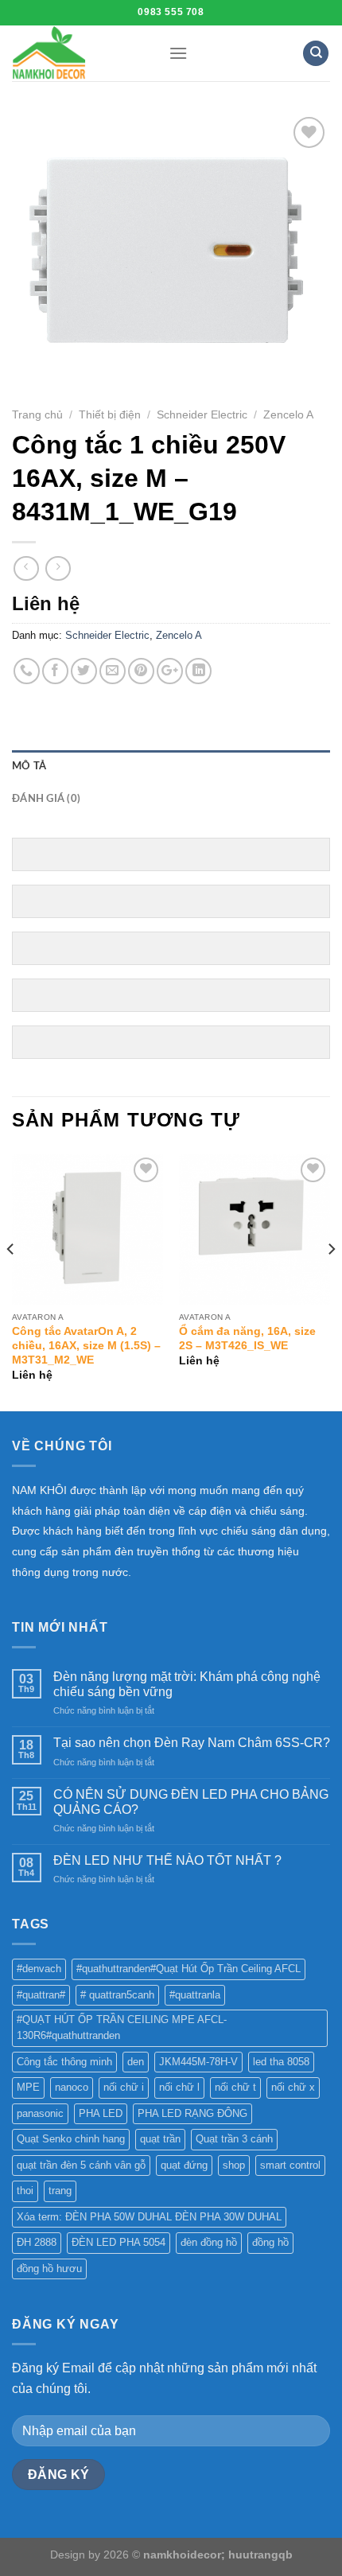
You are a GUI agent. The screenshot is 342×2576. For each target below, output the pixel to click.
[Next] (331, 1281)
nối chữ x (293, 2087)
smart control (290, 2165)
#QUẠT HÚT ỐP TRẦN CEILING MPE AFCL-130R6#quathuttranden (122, 2027)
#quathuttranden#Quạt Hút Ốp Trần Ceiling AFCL (188, 1969)
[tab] (171, 766)
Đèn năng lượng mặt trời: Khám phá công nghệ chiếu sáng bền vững (187, 1684)
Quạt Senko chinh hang (71, 2139)
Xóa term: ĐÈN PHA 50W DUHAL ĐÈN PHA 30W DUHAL (149, 2217)
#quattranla (195, 1995)
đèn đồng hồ (209, 2242)
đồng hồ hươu (49, 2269)
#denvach (39, 1969)
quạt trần (160, 2139)
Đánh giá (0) (46, 799)
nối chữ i (124, 2087)
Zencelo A (288, 415)
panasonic (40, 2113)
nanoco (72, 2087)
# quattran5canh (117, 1995)
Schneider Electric (202, 415)
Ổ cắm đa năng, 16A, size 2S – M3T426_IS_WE (247, 1339)
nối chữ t (235, 2087)
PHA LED (101, 2113)
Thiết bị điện (110, 415)
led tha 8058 (281, 2062)
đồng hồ (270, 2242)
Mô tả (29, 766)
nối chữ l (179, 2087)
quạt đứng (184, 2165)
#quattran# (41, 1995)
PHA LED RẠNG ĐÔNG (192, 2113)
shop (234, 2165)
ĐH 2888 (37, 2242)
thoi (25, 2191)
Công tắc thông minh (64, 2062)
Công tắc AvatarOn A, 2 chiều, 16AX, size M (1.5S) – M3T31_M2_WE (86, 1345)
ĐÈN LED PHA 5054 (119, 2242)
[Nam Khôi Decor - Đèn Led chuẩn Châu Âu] (78, 53)
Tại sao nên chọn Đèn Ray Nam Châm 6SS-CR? (192, 1743)
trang (60, 2191)
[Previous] (11, 1281)
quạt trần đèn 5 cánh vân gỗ (81, 2165)
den (136, 2062)
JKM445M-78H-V (198, 2062)
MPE (28, 2087)
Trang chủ (37, 415)
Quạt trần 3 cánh (234, 2139)
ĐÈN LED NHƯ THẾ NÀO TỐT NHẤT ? (167, 1860)
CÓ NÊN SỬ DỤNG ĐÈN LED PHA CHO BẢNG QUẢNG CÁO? (191, 1802)
